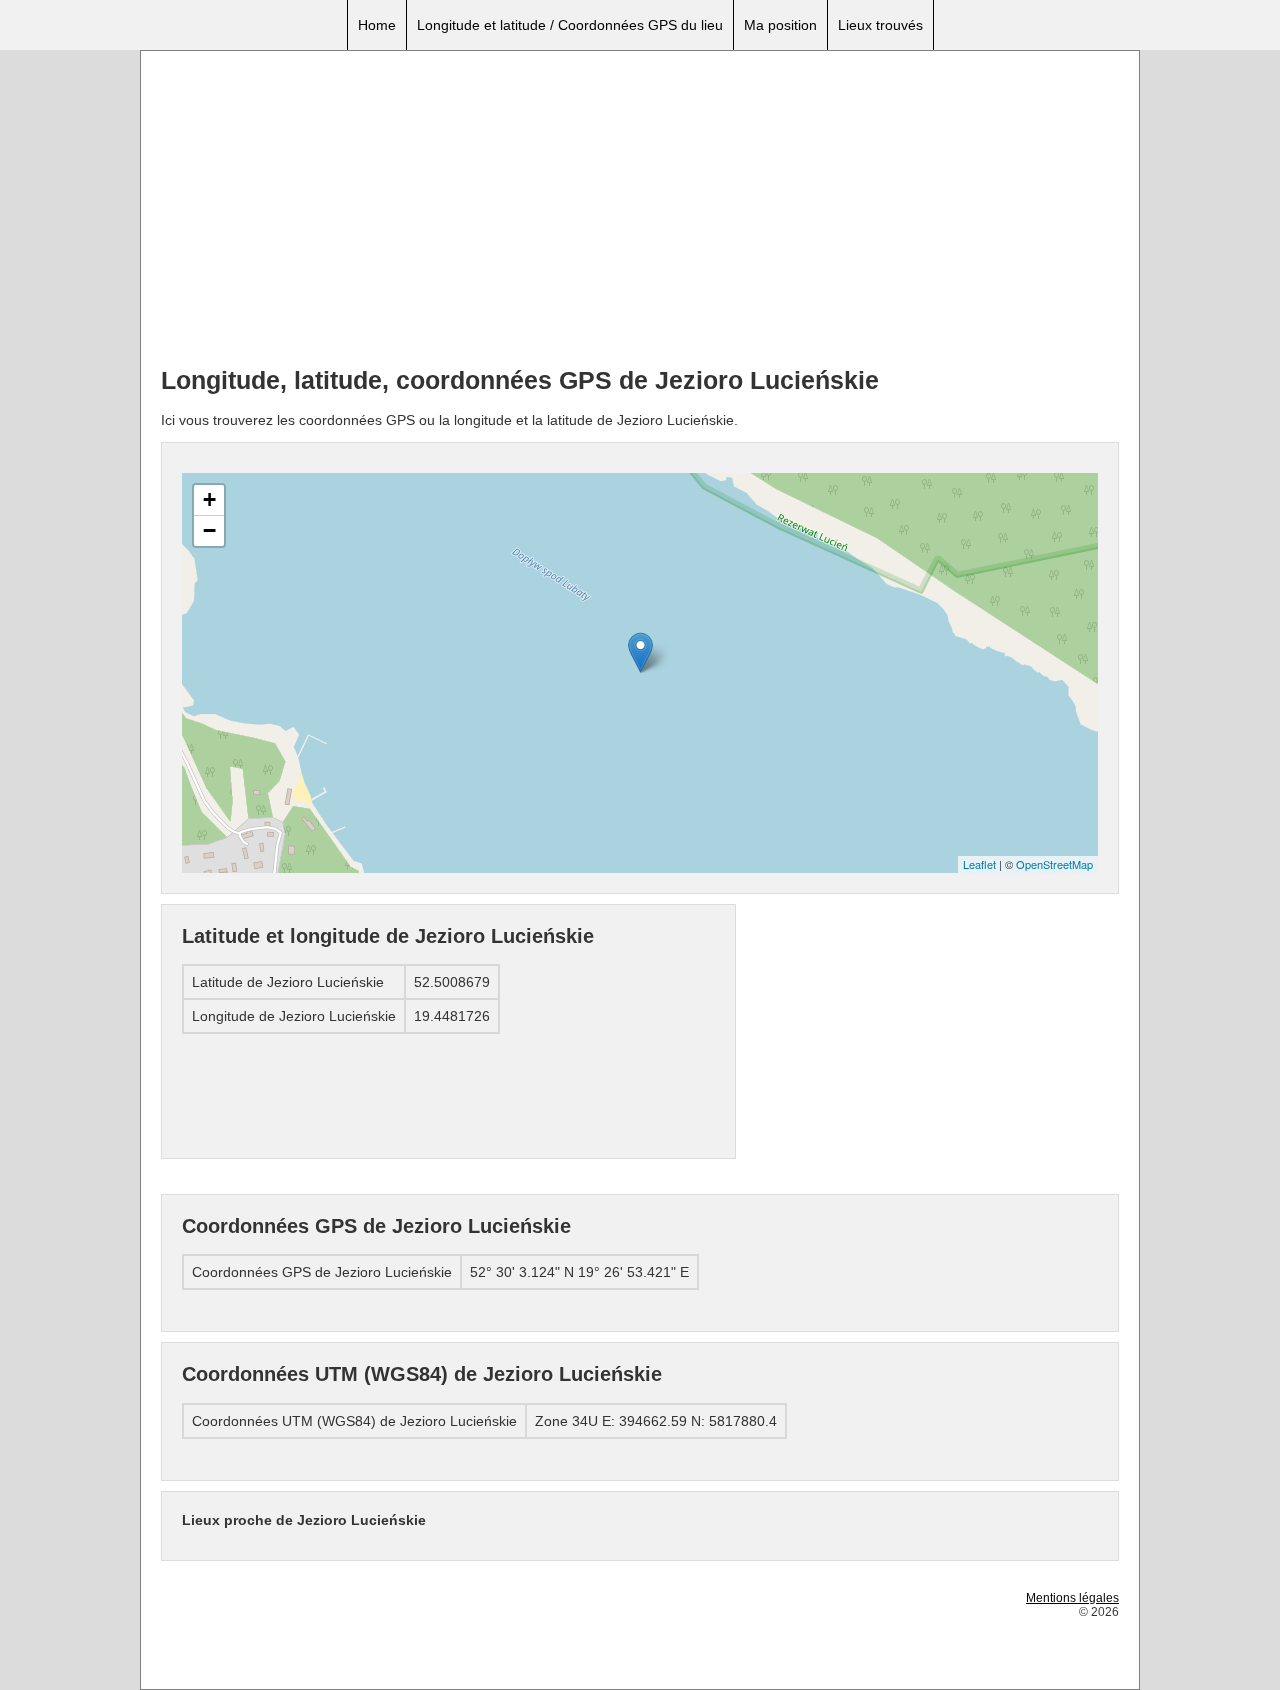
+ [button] (209, 499)
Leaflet (979, 864)
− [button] (209, 530)
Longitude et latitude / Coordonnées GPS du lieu (570, 25)
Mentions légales (1072, 1598)
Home (377, 25)
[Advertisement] (640, 211)
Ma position (780, 25)
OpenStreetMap (1054, 864)
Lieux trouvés (880, 25)
